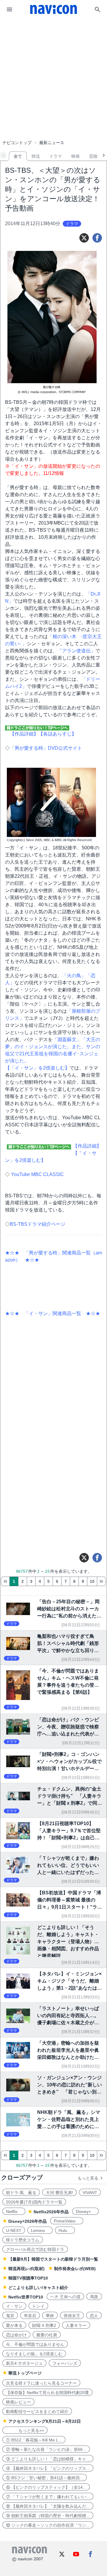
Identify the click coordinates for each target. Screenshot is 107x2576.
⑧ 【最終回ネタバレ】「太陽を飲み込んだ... (48, 2506)
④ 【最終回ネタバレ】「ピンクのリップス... (48, 2468)
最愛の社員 (47, 2335)
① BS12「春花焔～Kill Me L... (34, 2440)
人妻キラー (76, 2325)
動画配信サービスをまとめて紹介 (37, 2412)
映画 (75, 156)
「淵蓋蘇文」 (67, 1039)
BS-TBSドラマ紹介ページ (38, 1224)
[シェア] (97, 238)
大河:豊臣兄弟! (59, 2193)
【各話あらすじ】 (57, 734)
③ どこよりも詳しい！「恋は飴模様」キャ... (48, 2459)
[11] (101, 1581)
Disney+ (85, 2212)
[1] (5, 1581)
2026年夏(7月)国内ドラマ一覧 (34, 2202)
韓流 (36, 156)
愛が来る (14, 2325)
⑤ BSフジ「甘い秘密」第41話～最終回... (45, 2478)
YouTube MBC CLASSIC (37, 1174)
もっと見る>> (25, 2430)
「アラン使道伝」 (76, 651)
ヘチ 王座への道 (65, 2297)
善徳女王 (72, 2316)
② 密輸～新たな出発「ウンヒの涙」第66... (46, 2449)
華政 (50, 2316)
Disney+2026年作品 (27, 2221)
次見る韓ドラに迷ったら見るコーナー (41, 2383)
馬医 (94, 2297)
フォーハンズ (65, 2363)
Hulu (65, 2230)
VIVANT (90, 2193)
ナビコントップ (17, 143)
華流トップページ (25, 2373)
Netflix (14, 2212)
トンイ (38, 2306)
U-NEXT (14, 2230)
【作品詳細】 (24, 734)
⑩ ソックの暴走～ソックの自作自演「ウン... (48, 2525)
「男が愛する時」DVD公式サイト (46, 748)
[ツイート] (84, 238)
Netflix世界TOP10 (26, 2297)
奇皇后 (30, 2316)
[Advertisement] (53, 63)
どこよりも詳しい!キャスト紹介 (38, 2288)
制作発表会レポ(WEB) (75, 2269)
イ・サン (14, 2306)
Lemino (40, 2230)
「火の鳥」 (74, 976)
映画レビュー (18, 2402)
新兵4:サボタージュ (24, 2363)
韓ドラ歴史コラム (23, 2240)
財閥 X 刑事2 (44, 2325)
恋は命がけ (16, 2335)
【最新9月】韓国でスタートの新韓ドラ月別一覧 (53, 2259)
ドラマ (56, 156)
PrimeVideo (67, 2221)
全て (18, 156)
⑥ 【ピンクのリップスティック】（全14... (46, 2487)
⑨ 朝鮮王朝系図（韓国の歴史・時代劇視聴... (48, 2516)
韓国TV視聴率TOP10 (28, 2278)
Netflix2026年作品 (51, 2212)
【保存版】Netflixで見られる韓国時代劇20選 (47, 2393)
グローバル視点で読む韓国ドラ (35, 2249)
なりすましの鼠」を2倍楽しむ (34, 2354)
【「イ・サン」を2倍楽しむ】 (37, 1068)
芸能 (93, 156)
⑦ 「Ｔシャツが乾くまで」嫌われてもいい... (48, 2497)
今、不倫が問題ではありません (35, 2344)
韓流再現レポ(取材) (26, 2269)
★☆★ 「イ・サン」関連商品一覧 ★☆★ (53, 1313)
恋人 (94, 2316)
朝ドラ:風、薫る (21, 2193)
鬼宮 (10, 2316)
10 (92, 1581)
